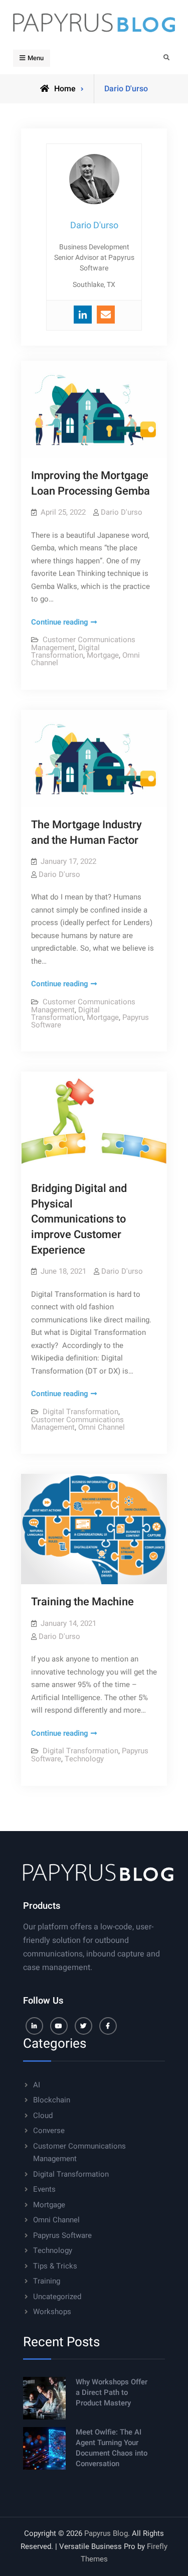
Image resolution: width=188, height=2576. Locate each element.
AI (37, 2085)
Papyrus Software (62, 2235)
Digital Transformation (65, 651)
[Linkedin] (83, 315)
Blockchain (52, 2100)
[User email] (106, 315)
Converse (49, 2131)
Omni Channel (102, 1427)
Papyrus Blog (106, 2533)
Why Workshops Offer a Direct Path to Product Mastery (112, 2392)
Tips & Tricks (55, 2266)
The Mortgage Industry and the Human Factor (86, 832)
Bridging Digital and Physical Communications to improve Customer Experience (79, 1219)
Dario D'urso (122, 512)
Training (47, 2281)
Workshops (52, 2312)
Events (44, 2189)
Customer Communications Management (77, 1423)
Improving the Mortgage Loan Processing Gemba (90, 483)
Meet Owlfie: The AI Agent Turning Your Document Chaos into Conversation (112, 2448)
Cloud (43, 2115)
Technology (84, 1759)
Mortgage (103, 655)
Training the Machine (82, 1602)
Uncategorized (57, 2297)
